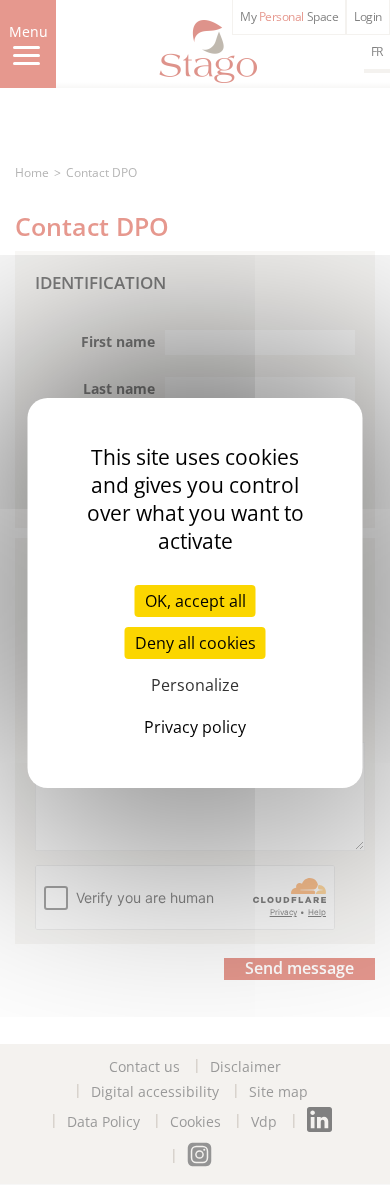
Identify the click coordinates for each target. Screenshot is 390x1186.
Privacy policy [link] (195, 727)
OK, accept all (195, 601)
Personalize (195, 685)
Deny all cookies (195, 643)
